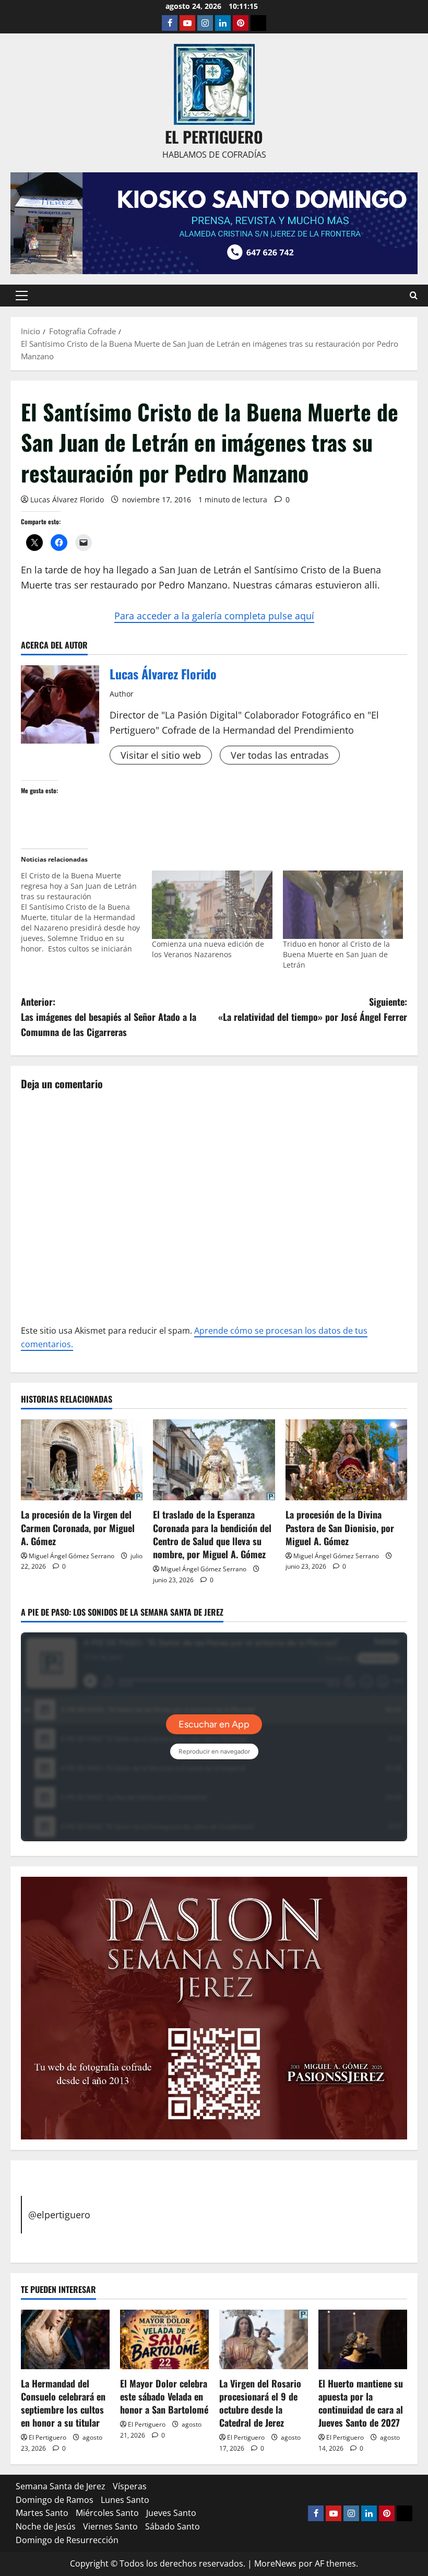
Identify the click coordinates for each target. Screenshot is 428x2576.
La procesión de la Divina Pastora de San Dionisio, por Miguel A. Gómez (340, 1527)
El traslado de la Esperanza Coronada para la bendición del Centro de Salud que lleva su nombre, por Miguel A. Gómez (212, 1534)
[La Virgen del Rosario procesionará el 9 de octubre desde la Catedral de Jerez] (264, 2339)
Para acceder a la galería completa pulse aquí (214, 616)
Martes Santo (42, 2513)
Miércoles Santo (107, 2513)
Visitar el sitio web (161, 755)
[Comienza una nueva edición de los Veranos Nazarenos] (212, 905)
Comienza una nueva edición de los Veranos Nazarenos (208, 949)
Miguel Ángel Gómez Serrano (72, 1556)
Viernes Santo (110, 2526)
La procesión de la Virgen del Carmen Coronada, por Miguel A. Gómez (78, 1527)
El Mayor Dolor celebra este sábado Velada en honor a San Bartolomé (164, 2396)
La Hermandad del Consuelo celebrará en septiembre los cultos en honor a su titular (63, 2403)
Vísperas (130, 2486)
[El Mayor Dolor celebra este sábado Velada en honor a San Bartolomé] (164, 2339)
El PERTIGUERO (214, 137)
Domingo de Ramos (55, 2500)
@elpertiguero (59, 2215)
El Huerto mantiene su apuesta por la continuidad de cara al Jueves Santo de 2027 (361, 2403)
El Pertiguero (47, 2437)
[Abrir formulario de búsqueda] (414, 295)
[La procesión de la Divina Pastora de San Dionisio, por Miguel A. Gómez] (346, 1460)
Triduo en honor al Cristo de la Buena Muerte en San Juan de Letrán (336, 954)
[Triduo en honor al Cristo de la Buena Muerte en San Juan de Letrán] (343, 905)
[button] (22, 296)
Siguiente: (313, 1009)
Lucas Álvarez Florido (67, 499)
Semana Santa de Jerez (61, 2486)
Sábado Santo (173, 2526)
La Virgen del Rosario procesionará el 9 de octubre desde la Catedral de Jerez (260, 2403)
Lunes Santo (125, 2500)
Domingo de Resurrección (67, 2540)
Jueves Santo (171, 2513)
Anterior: (109, 1017)
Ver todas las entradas (280, 755)
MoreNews (275, 2563)
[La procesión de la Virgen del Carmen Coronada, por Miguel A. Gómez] (82, 1460)
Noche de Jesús (46, 2526)
